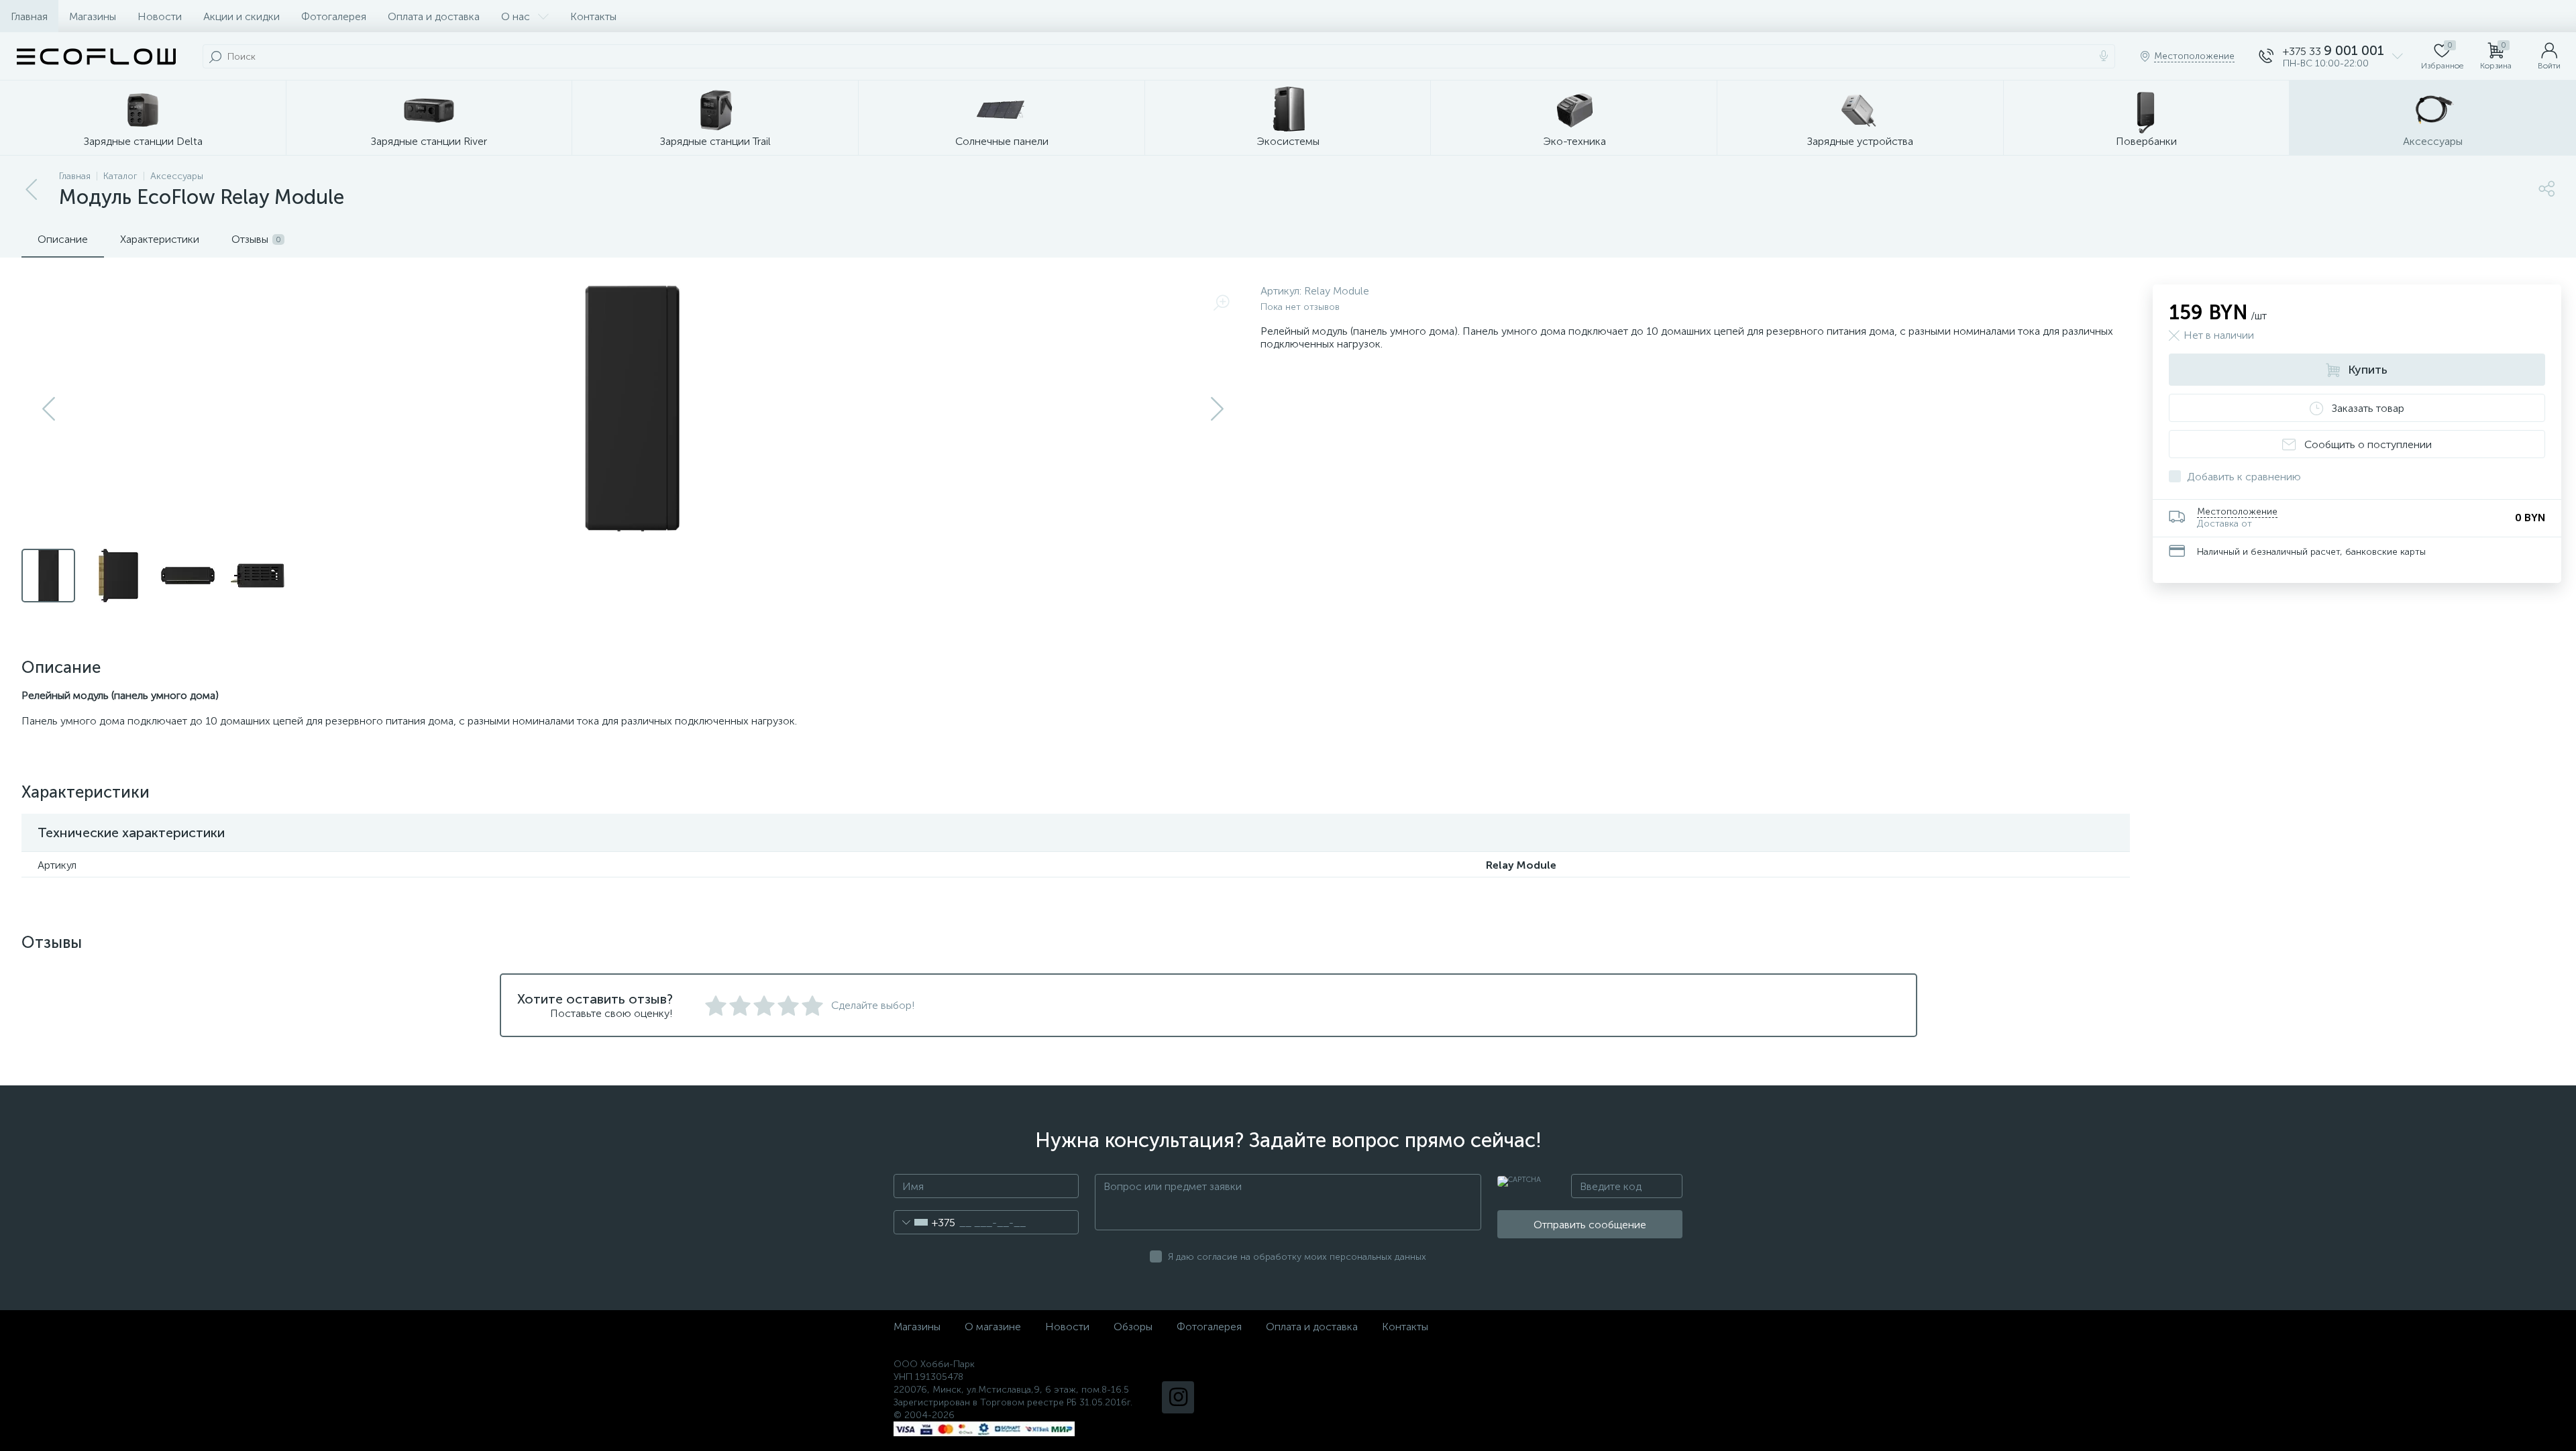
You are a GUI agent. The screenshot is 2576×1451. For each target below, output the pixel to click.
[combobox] (925, 1222)
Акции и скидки (241, 16)
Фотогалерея (334, 16)
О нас (516, 16)
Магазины (93, 16)
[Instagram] (1178, 1397)
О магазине (993, 1327)
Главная (29, 16)
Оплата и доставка (434, 16)
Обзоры (1133, 1327)
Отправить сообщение (1590, 1225)
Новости (160, 16)
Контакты (593, 16)
